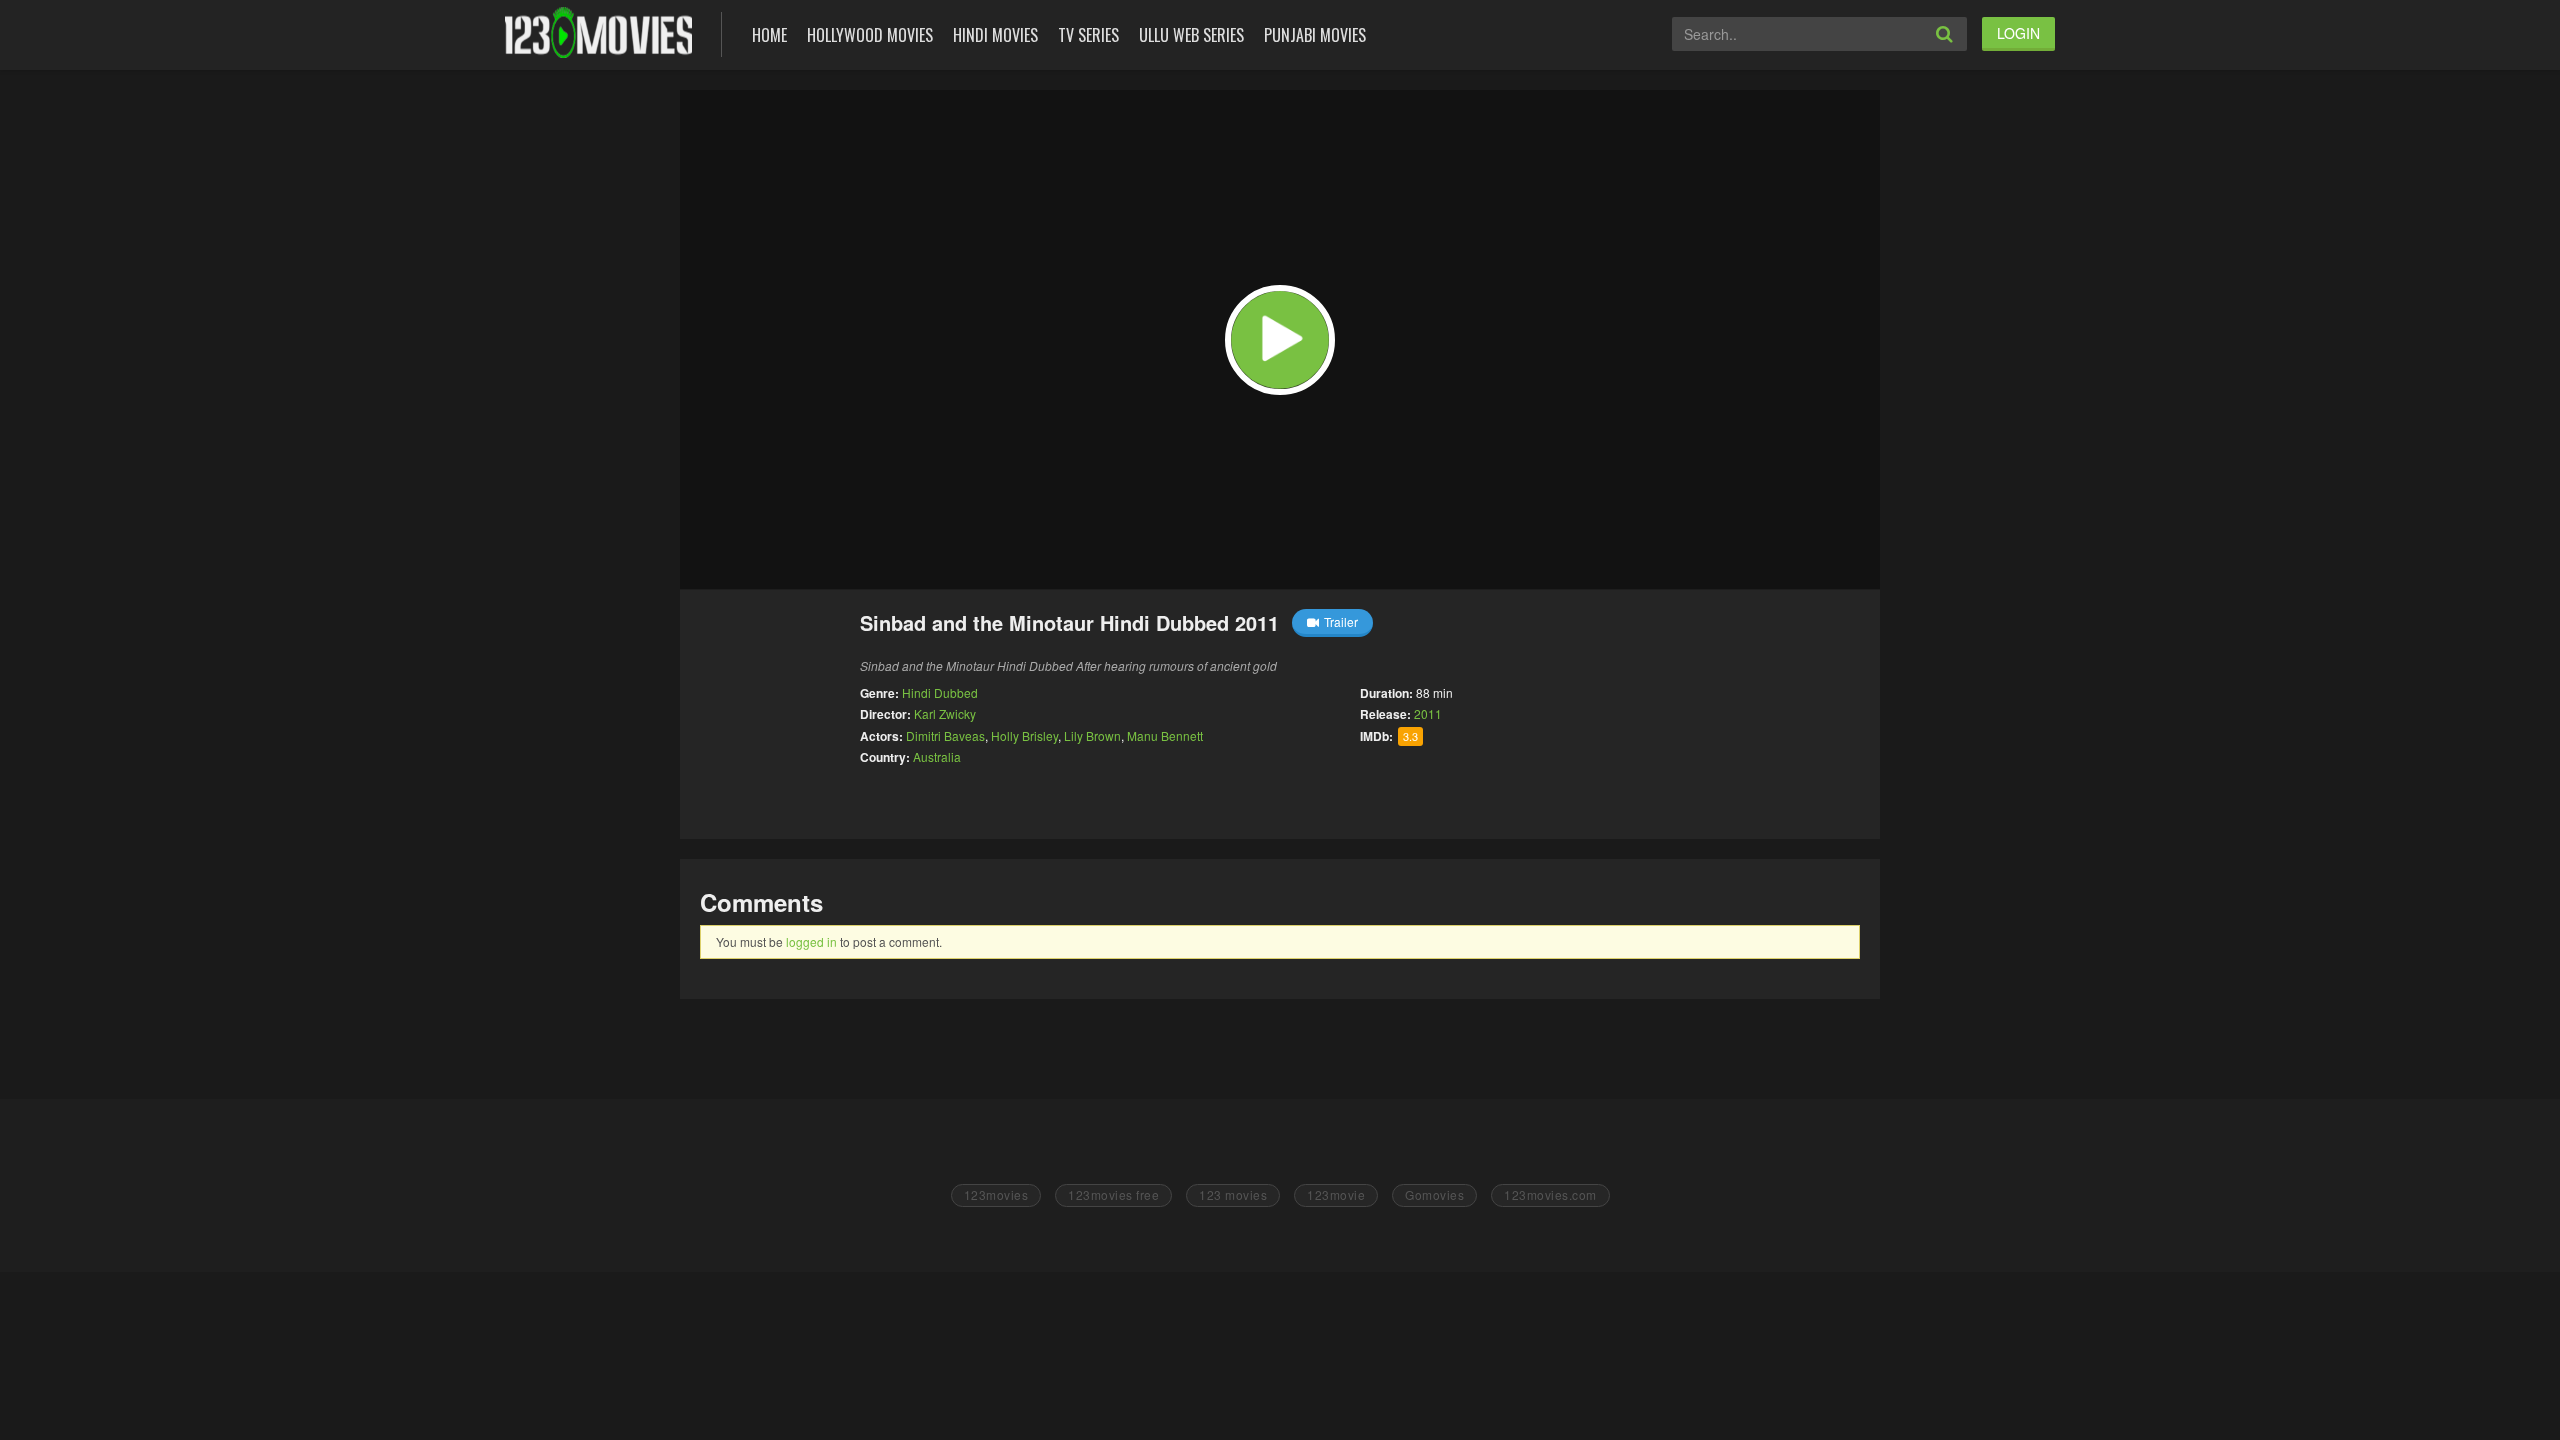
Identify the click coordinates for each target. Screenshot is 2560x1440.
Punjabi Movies (1315, 35)
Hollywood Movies (870, 35)
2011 (1428, 713)
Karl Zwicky (945, 713)
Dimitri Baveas (945, 735)
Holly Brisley (1024, 735)
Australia (937, 756)
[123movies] (598, 32)
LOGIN (2018, 33)
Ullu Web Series (1191, 35)
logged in (811, 941)
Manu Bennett (1165, 735)
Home (769, 35)
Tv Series (1088, 35)
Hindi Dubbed (940, 692)
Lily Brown (1092, 735)
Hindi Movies (995, 35)
